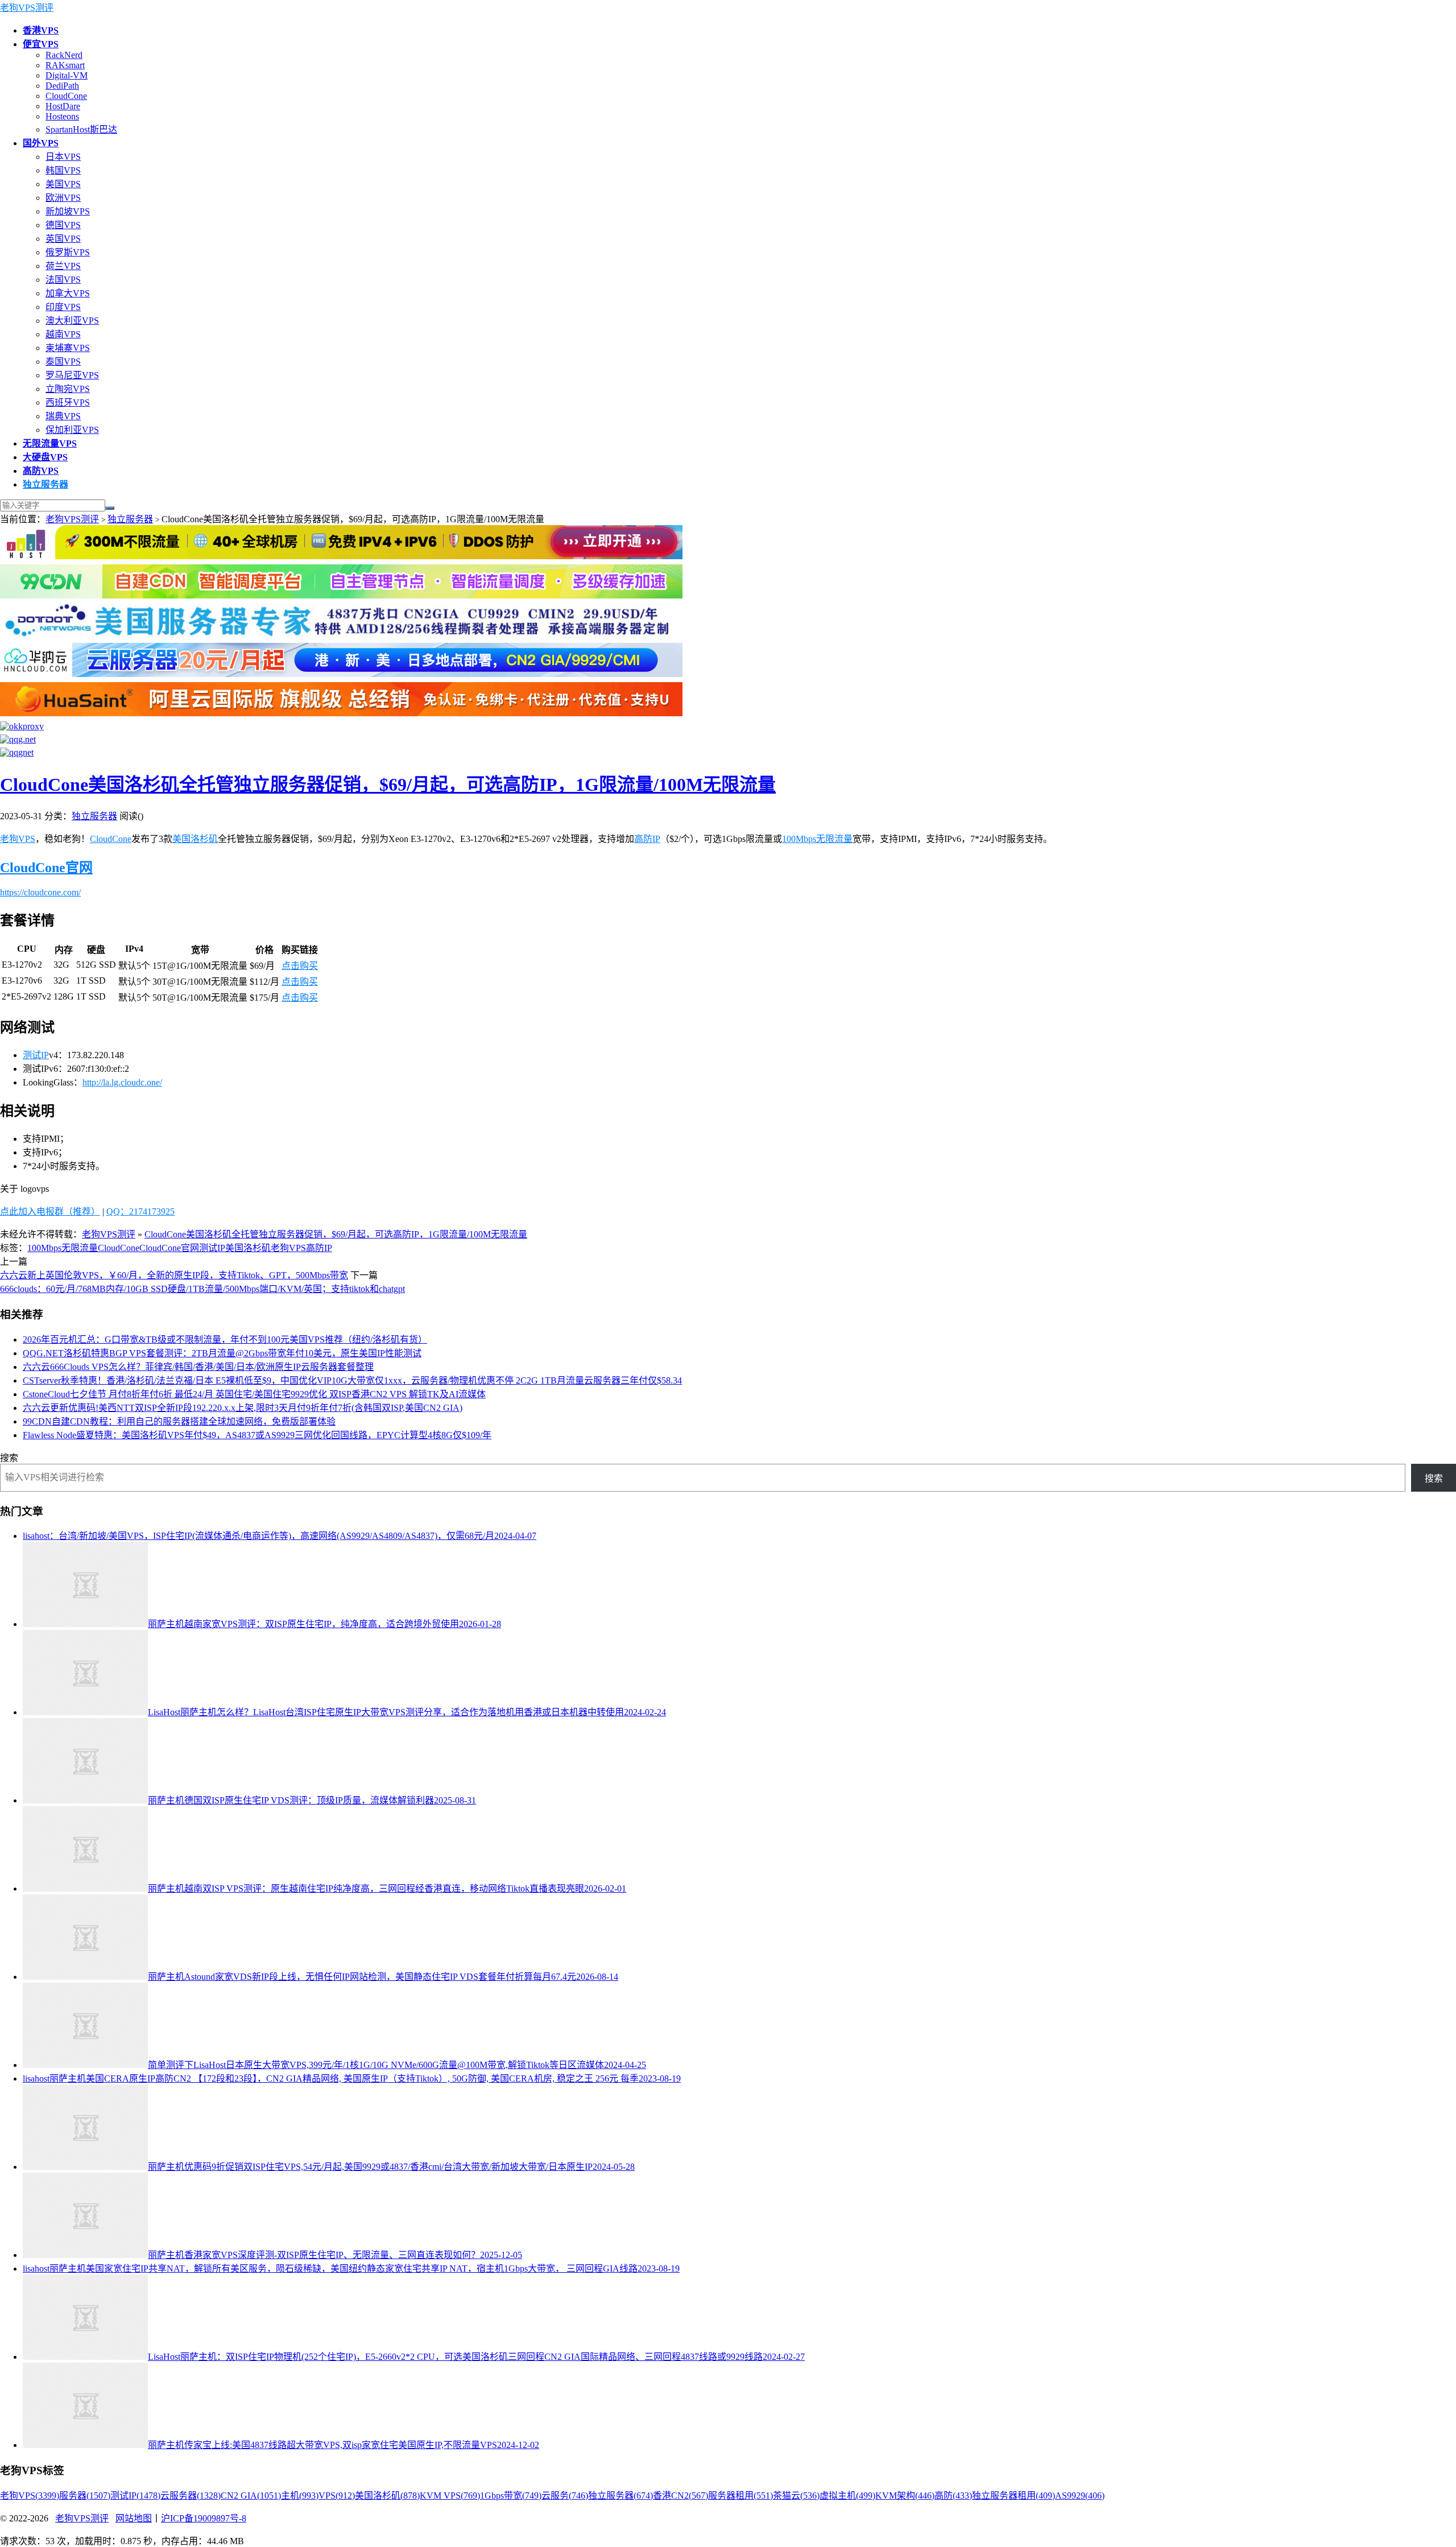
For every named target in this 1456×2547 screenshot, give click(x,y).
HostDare (63, 106)
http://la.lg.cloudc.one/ (122, 1082)
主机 (300, 2496)
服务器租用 (741, 2496)
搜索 (9, 1458)
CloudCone (66, 96)
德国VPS (63, 225)
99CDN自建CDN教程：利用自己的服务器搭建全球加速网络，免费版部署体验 (179, 1421)
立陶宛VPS (68, 389)
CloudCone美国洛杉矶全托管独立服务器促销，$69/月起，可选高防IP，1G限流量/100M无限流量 (388, 785)
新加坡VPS (68, 211)
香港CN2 (681, 2496)
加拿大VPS (68, 293)
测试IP (36, 1055)
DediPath (62, 86)
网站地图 (134, 2518)
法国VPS (63, 280)
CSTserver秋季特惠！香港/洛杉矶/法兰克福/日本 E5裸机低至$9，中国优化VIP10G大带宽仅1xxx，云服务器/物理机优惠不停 (352, 1380)
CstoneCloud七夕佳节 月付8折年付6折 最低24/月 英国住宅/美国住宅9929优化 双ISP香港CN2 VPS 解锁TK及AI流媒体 (254, 1394)
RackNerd (64, 55)
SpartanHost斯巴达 (81, 129)
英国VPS (63, 239)
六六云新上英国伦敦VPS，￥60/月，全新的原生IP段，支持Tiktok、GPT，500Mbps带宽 (174, 1275)
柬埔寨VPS (68, 348)
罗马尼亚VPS (72, 375)
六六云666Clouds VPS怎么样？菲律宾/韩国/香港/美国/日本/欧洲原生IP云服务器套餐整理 (198, 1367)
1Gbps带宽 (511, 2496)
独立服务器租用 (1014, 2496)
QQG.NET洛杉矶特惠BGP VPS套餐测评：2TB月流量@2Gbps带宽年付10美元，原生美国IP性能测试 (222, 1353)
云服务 (565, 2496)
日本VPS (63, 157)
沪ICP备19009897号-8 (204, 2518)
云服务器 (191, 2496)
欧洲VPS (63, 198)
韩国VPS (63, 170)
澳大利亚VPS (72, 321)
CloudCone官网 (46, 868)
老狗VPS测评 (27, 8)
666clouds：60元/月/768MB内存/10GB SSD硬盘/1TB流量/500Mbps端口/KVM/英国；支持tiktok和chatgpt (202, 1289)
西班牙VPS (68, 403)
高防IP (647, 839)
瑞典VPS (63, 416)
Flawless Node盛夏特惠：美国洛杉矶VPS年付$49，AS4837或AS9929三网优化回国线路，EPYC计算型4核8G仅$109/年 (257, 1435)
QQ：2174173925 (140, 1211)
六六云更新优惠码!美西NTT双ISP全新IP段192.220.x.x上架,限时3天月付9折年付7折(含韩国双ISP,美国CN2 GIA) (243, 1408)
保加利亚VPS (72, 430)
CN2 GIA (251, 2496)
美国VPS (63, 184)
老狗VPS (18, 839)
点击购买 (300, 966)
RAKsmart (65, 65)
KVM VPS (450, 2496)
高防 (953, 2496)
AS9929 (1080, 2496)
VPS (337, 2496)
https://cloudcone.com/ (40, 892)
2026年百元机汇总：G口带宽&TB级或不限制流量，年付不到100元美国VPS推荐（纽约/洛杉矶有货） (225, 1339)
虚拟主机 (847, 2496)
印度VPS (63, 307)
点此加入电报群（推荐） (50, 1211)
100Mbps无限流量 (817, 839)
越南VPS (63, 334)
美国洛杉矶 (195, 839)
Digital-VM (67, 75)
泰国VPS (63, 362)
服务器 (85, 2496)
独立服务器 (130, 519)
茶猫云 (796, 2496)
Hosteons (62, 116)
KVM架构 (905, 2496)
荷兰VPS (63, 266)
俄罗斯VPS (68, 252)
